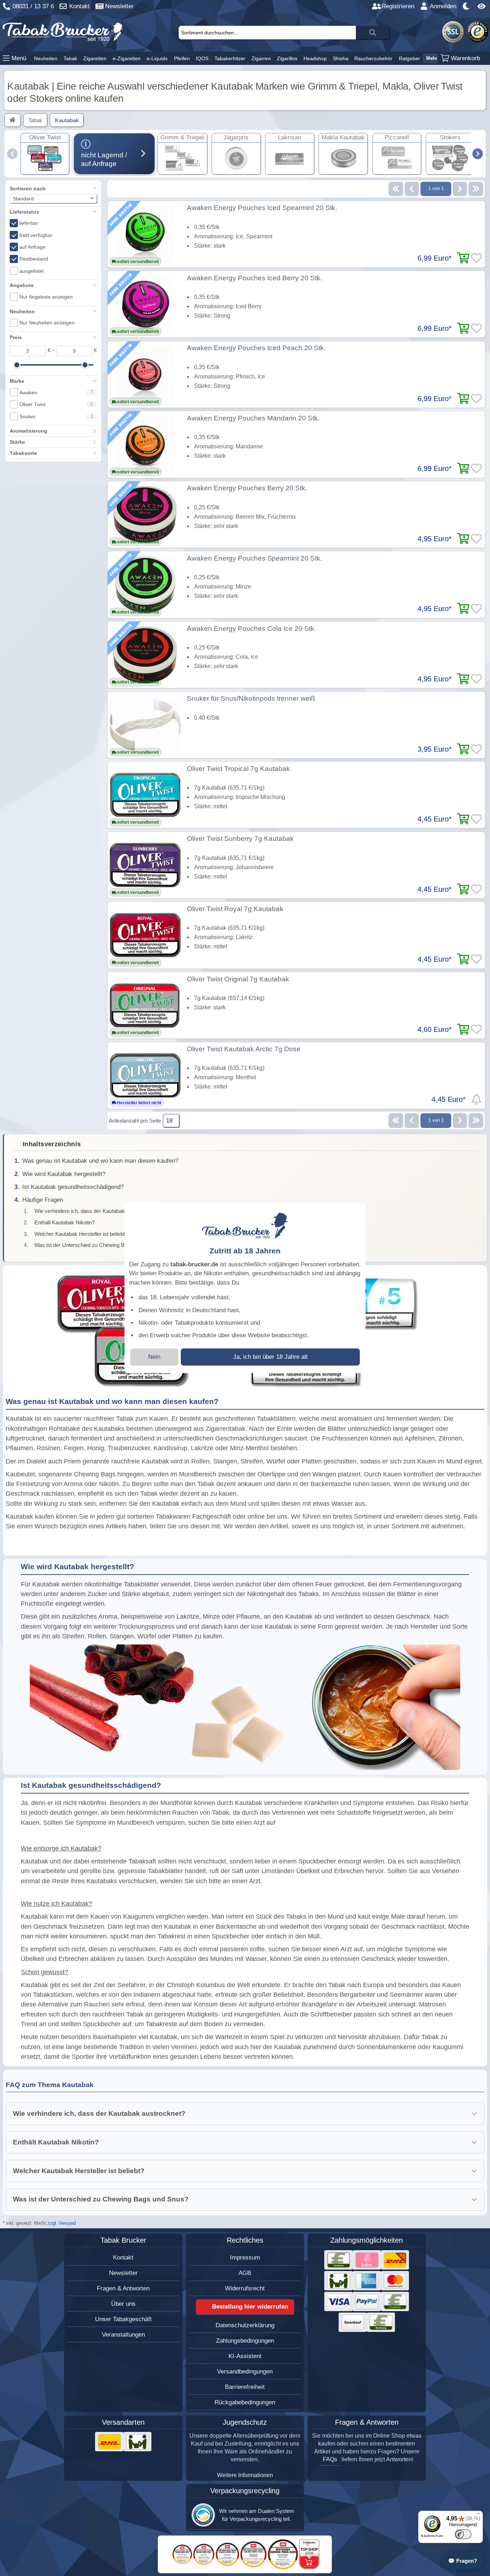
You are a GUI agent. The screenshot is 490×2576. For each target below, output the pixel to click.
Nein (154, 1357)
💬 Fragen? (463, 2561)
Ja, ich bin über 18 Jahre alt (270, 1357)
